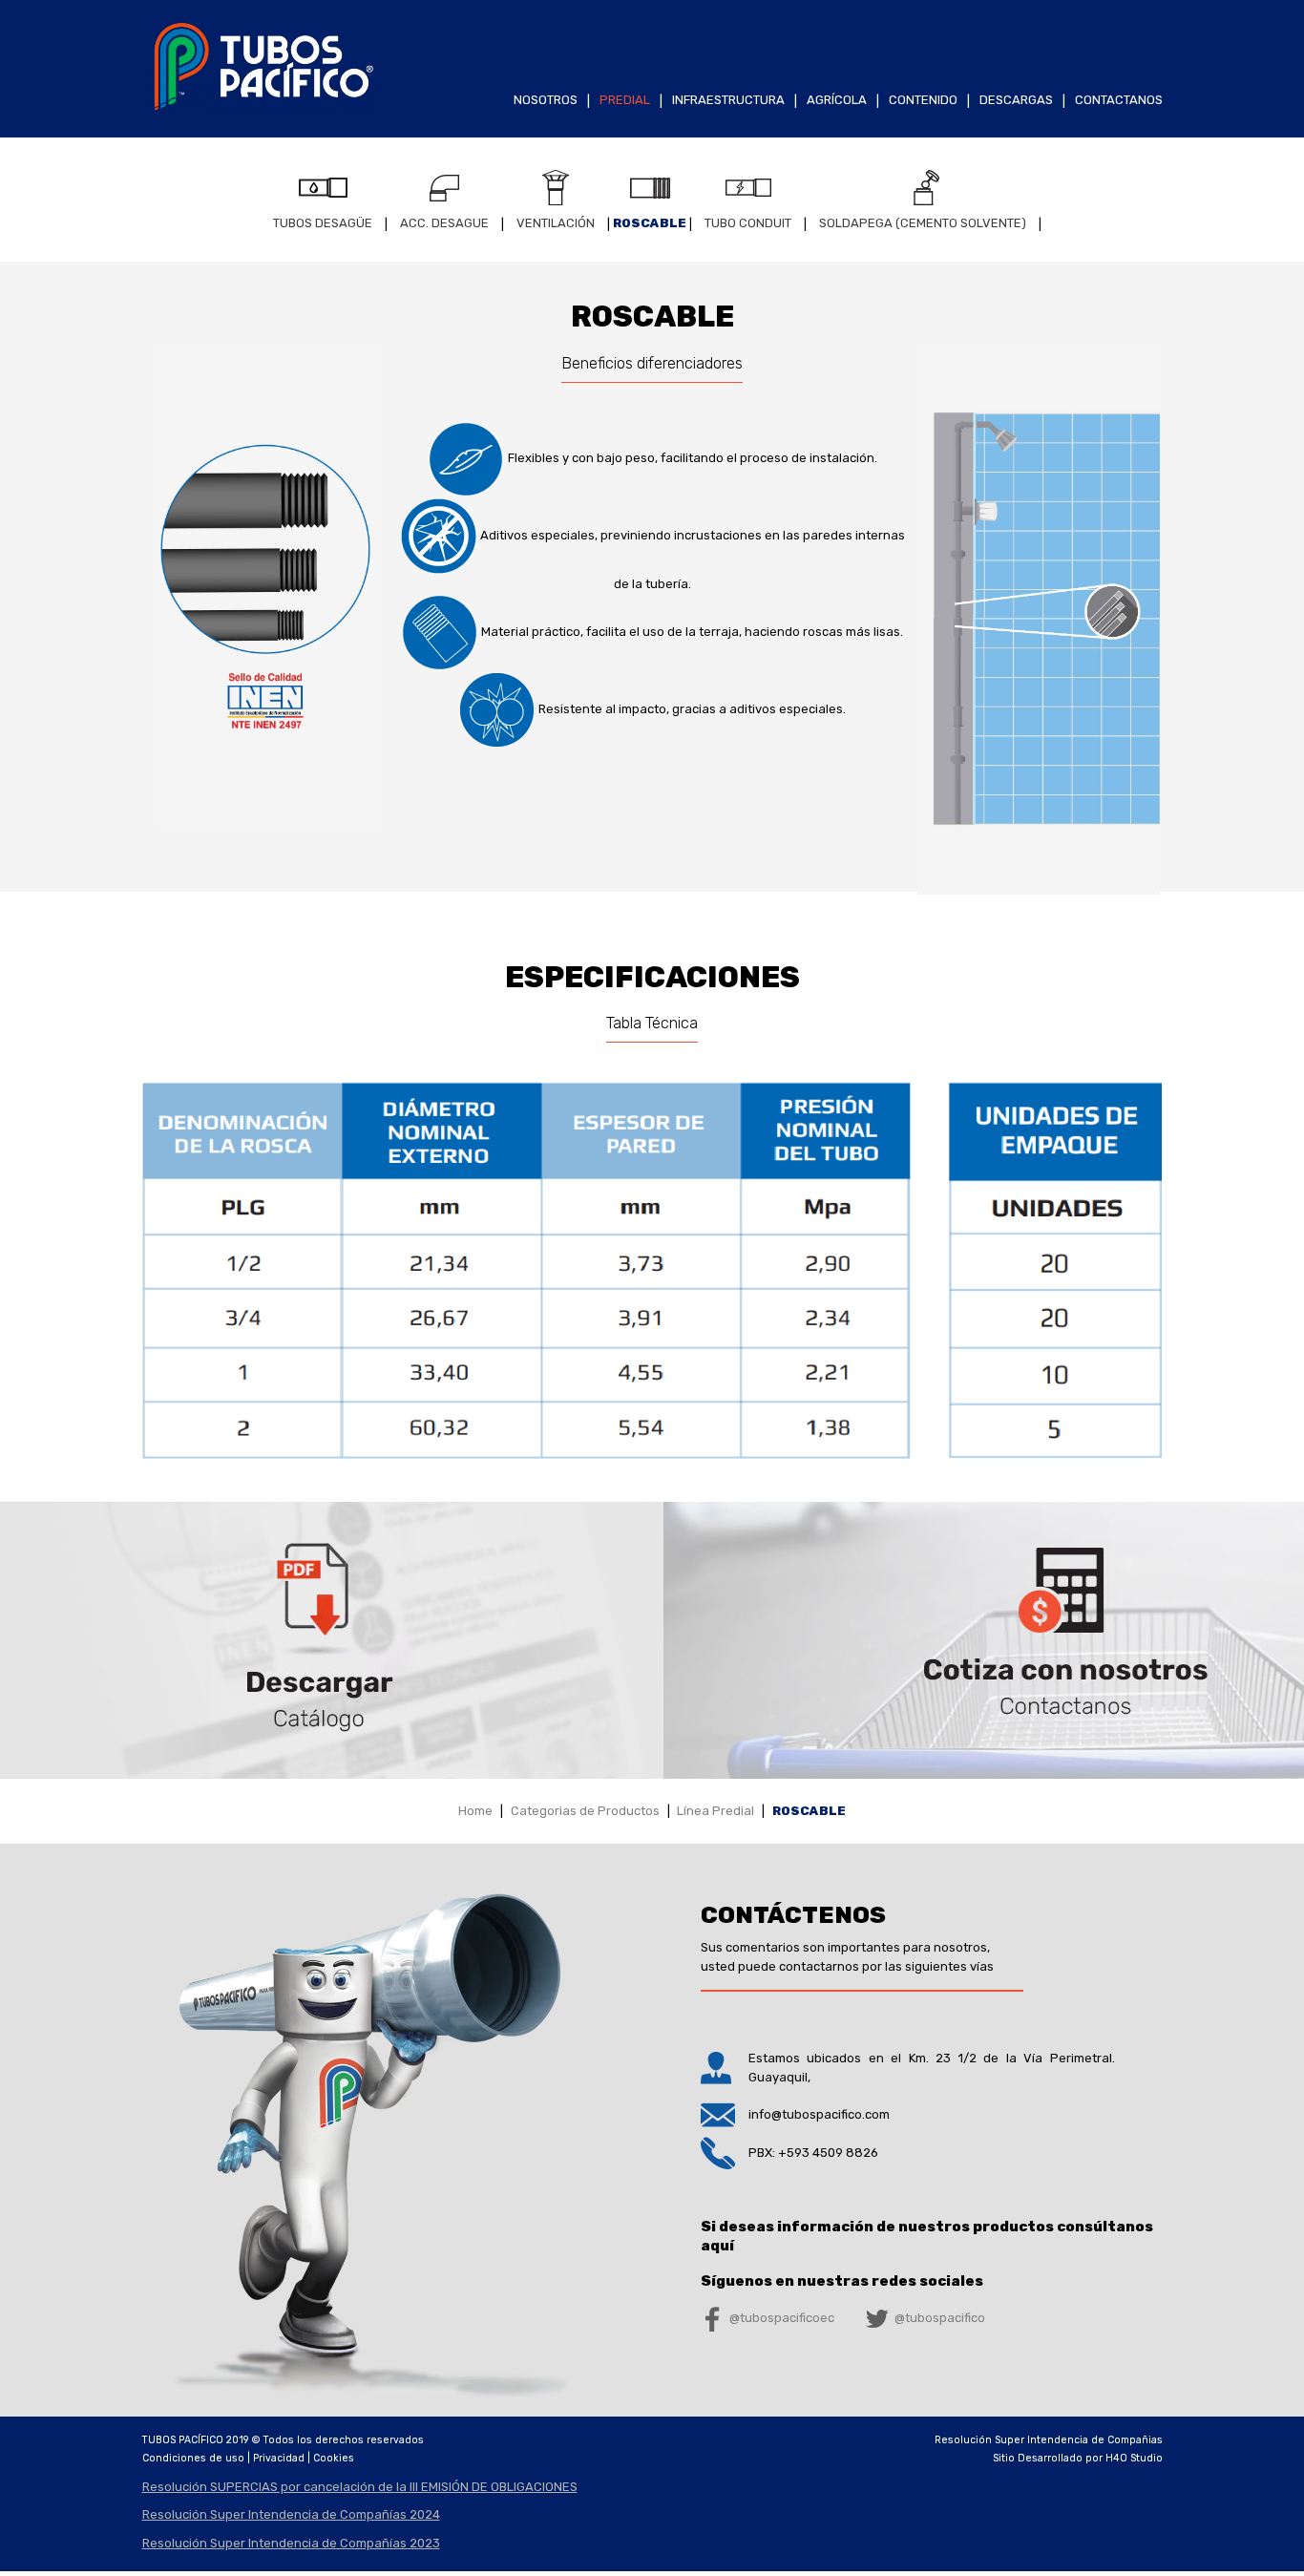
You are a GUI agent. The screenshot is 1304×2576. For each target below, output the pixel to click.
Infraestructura (728, 100)
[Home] (261, 113)
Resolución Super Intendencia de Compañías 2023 (291, 2543)
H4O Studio (1134, 2458)
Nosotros (546, 100)
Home (475, 1811)
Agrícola (837, 100)
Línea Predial (715, 1811)
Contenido (923, 100)
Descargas (1016, 100)
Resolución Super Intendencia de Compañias (1049, 2440)
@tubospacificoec (782, 2318)
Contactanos (1119, 100)
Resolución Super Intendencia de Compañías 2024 (291, 2514)
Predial (625, 100)
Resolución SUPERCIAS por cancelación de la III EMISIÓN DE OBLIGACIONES (360, 2487)
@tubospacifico (940, 2318)
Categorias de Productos (585, 1811)
